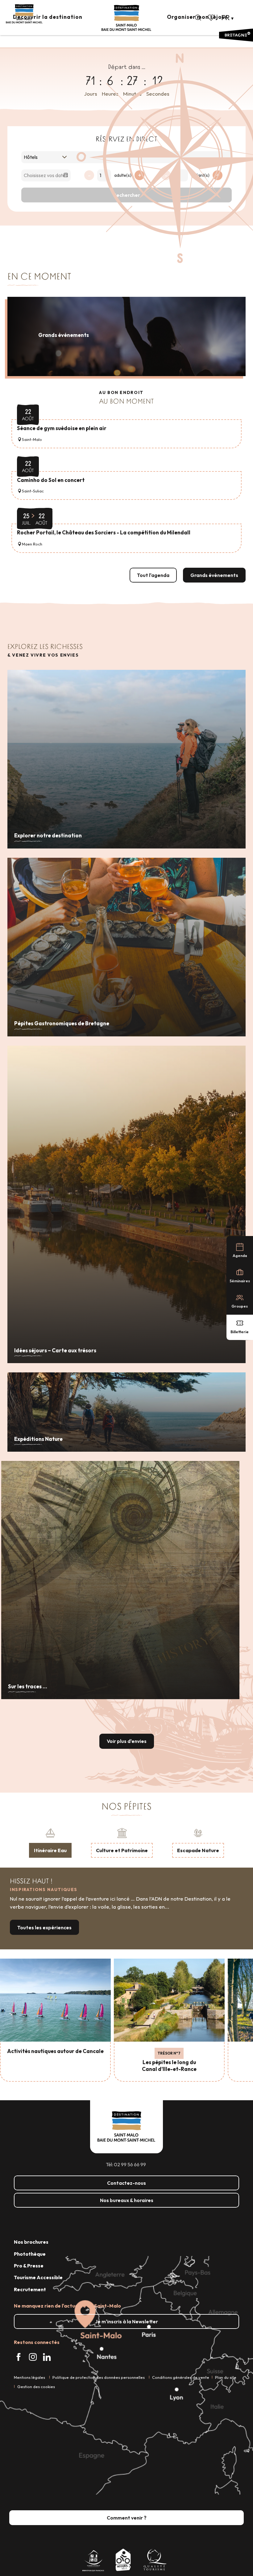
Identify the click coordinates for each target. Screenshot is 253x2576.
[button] (198, 18)
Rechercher (127, 195)
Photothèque (30, 2254)
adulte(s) (123, 175)
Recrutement (30, 2289)
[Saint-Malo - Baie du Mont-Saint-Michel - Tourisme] (126, 18)
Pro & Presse (29, 2266)
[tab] (50, 1842)
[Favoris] (212, 18)
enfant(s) (200, 175)
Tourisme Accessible (38, 2277)
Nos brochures (31, 2242)
